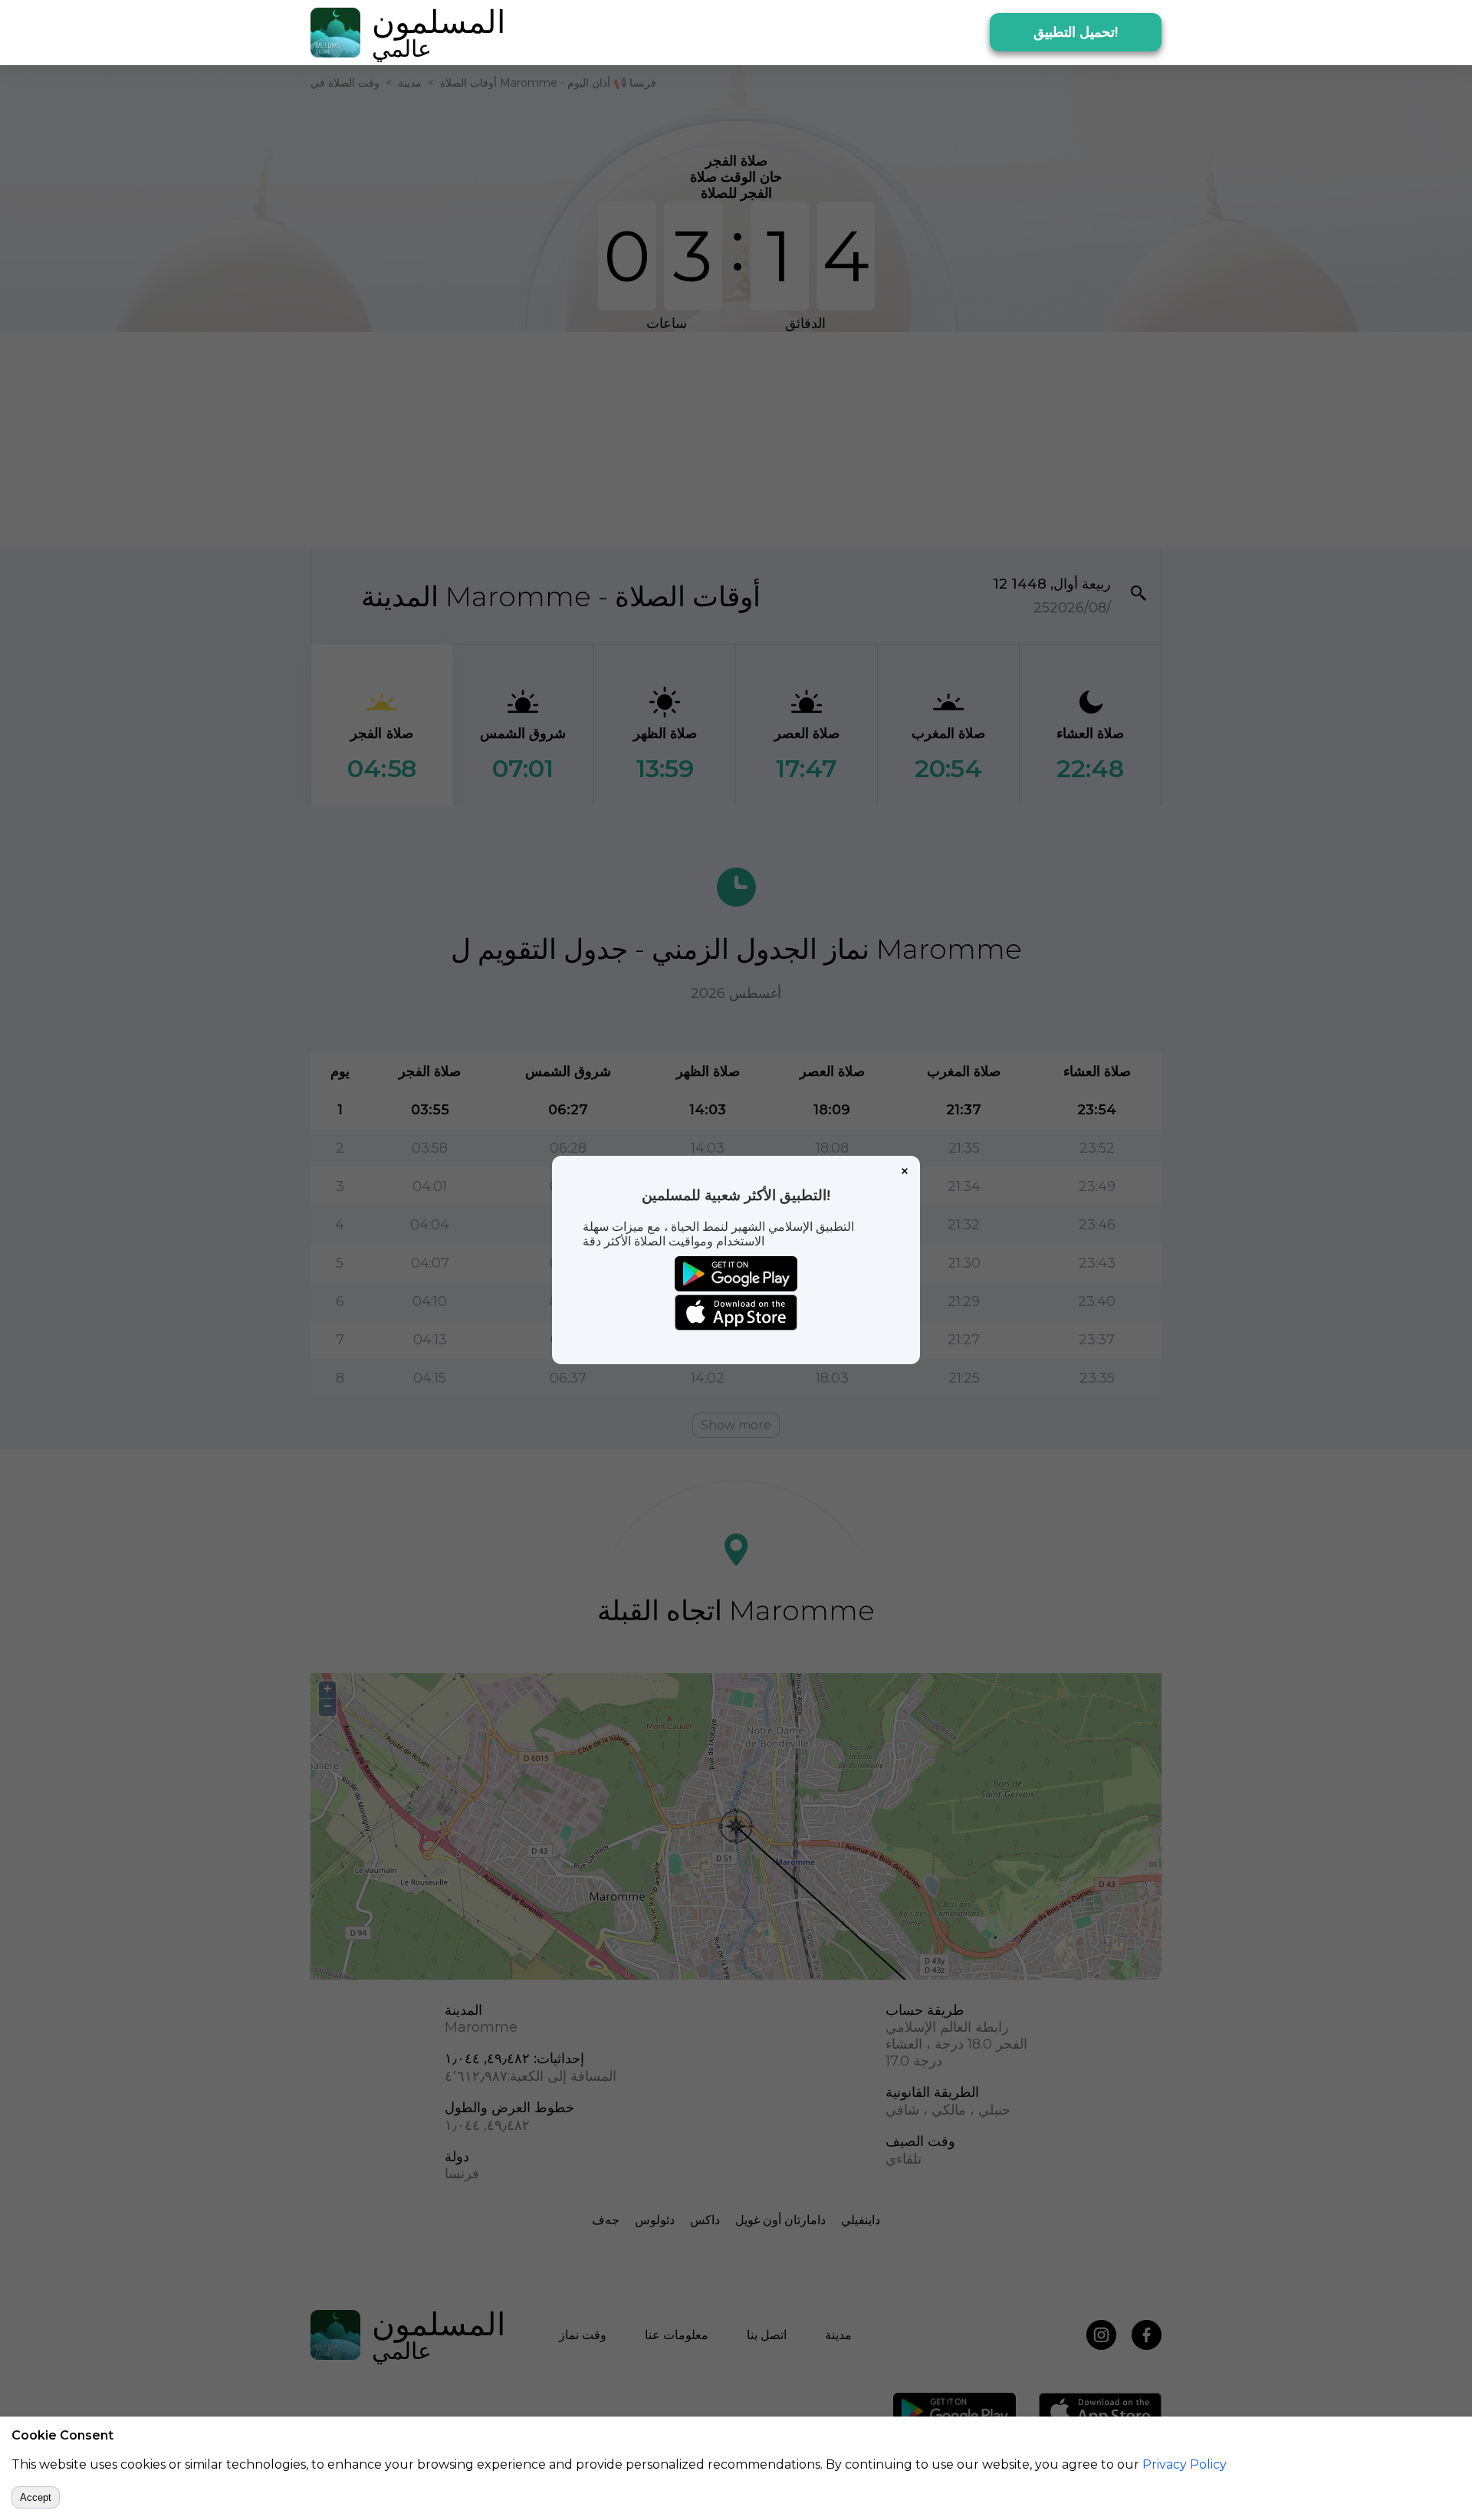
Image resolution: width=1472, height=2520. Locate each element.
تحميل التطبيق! (1076, 32)
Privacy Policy (1184, 2464)
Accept (36, 2497)
